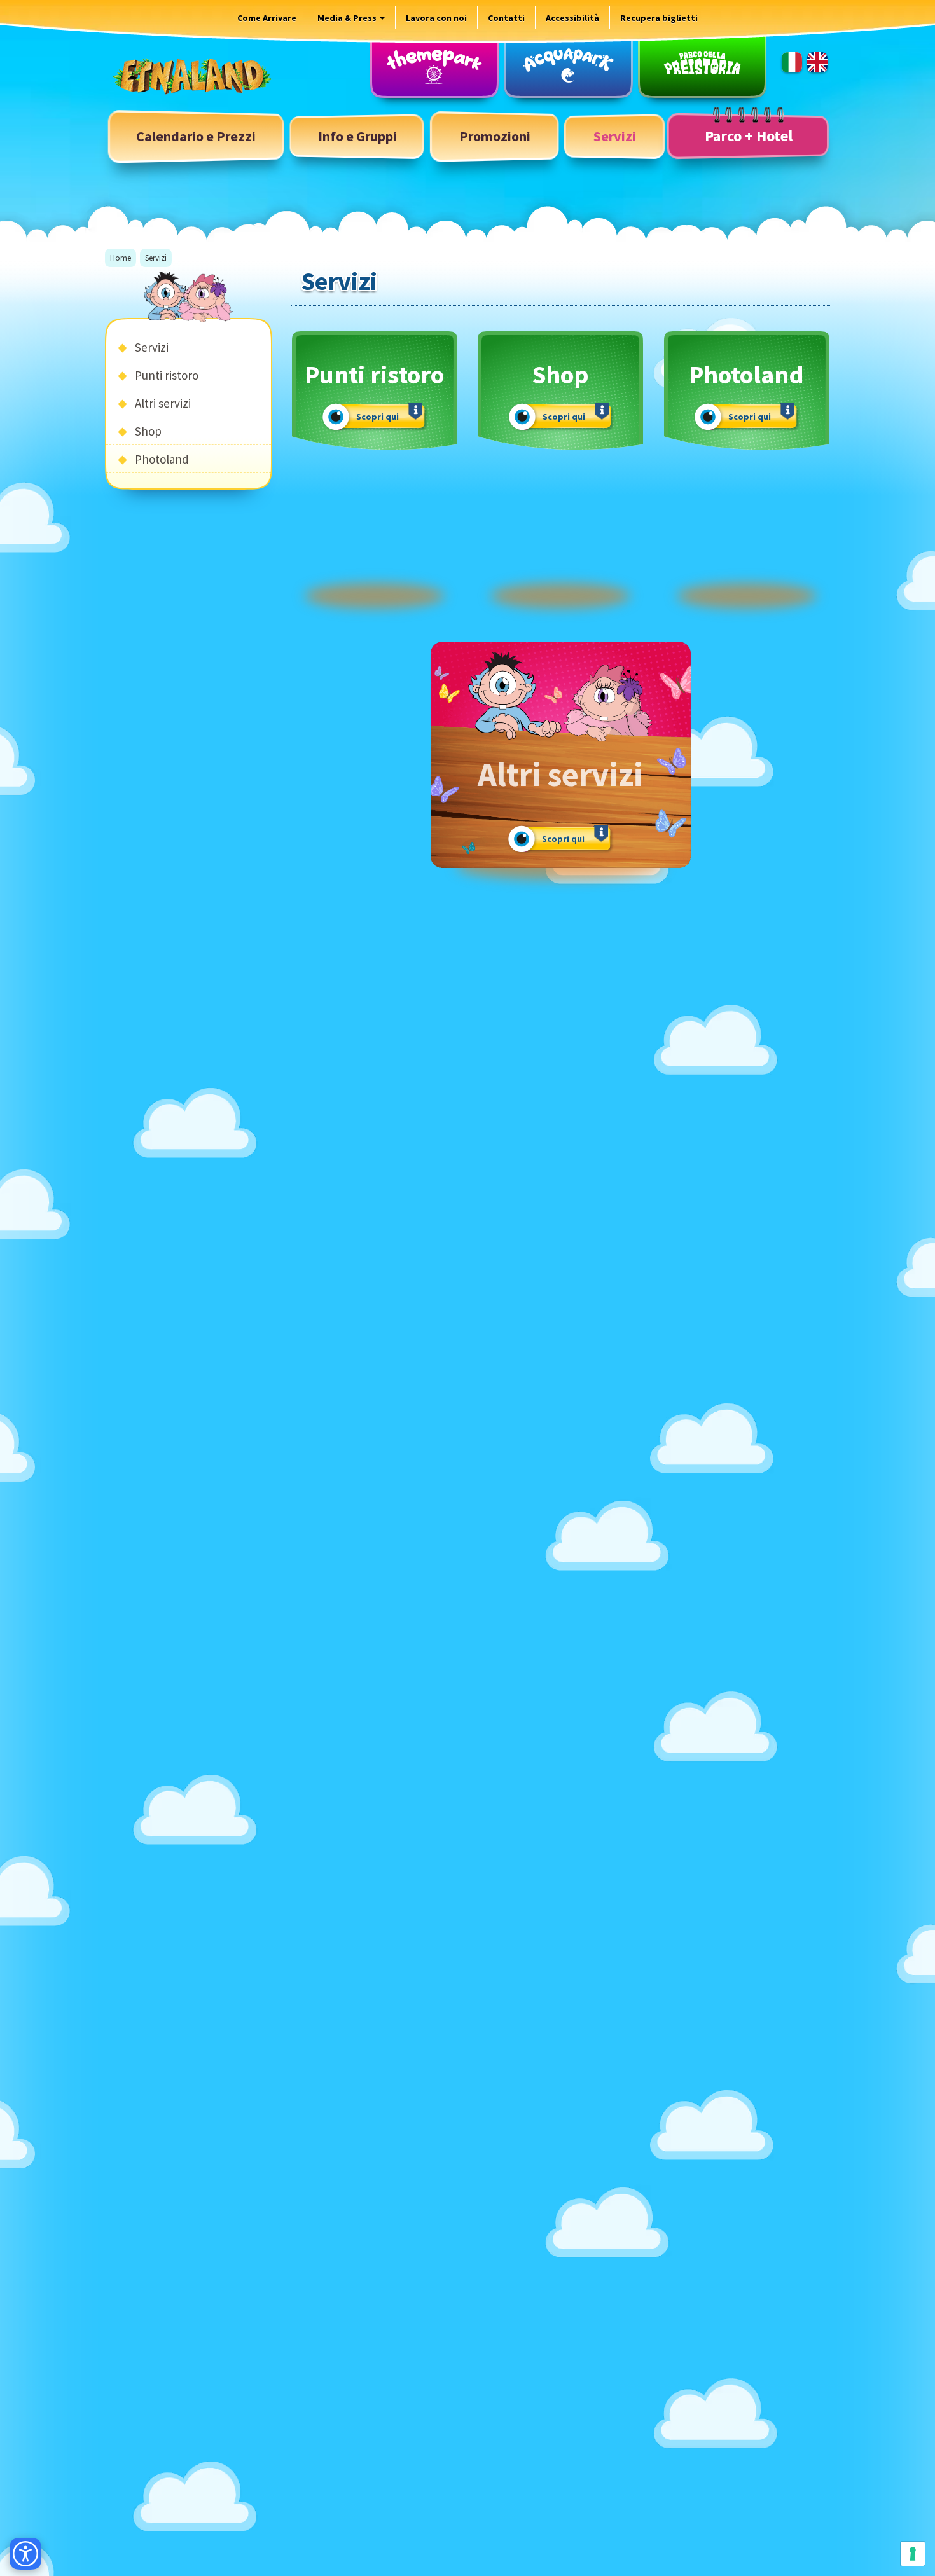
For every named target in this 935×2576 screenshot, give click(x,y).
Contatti (506, 18)
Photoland (162, 459)
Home (121, 258)
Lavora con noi (436, 18)
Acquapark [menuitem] (568, 65)
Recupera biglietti (659, 18)
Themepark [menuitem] (434, 65)
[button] (357, 136)
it (792, 62)
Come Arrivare (267, 18)
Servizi (152, 347)
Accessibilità (572, 18)
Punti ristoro (167, 375)
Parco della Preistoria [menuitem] (702, 65)
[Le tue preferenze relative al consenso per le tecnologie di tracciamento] (913, 2554)
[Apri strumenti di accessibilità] (25, 2554)
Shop (148, 431)
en (817, 62)
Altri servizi (163, 403)
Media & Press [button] (348, 18)
